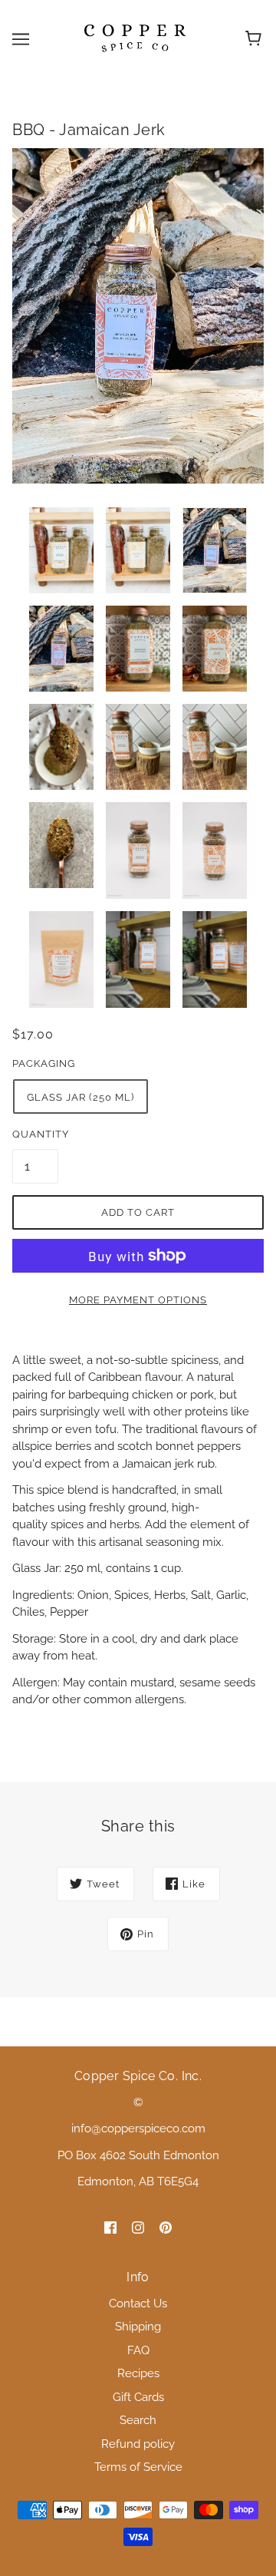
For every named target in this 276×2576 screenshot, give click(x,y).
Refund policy (138, 2444)
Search (138, 2420)
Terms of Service (138, 2467)
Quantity (35, 1134)
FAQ (138, 2350)
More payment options (138, 1300)
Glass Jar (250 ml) (80, 1097)
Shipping (138, 2327)
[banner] (135, 38)
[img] (110, 2227)
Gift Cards (138, 2397)
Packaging (44, 1063)
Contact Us (138, 2304)
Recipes (138, 2373)
